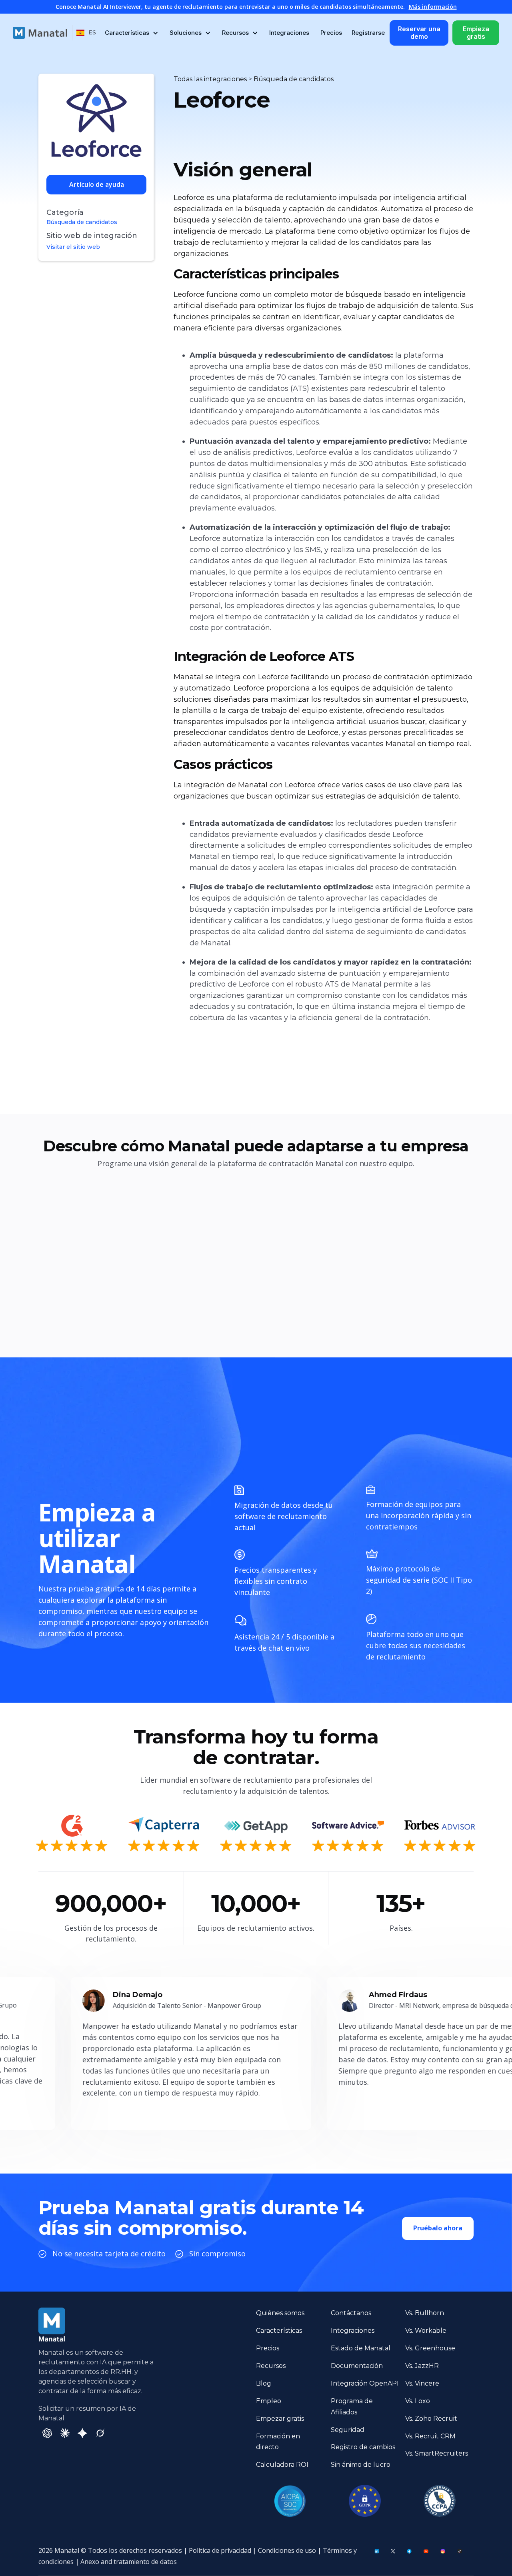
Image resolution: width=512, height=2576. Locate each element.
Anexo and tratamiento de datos (129, 2562)
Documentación (357, 2366)
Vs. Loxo (418, 2401)
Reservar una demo (419, 33)
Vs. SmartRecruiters (437, 2453)
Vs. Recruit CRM (430, 2436)
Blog (264, 2383)
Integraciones (289, 33)
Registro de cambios (363, 2447)
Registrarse (368, 33)
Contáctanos (351, 2313)
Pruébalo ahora (438, 2228)
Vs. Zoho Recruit (431, 2419)
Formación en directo (278, 2442)
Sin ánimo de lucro (361, 2465)
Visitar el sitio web (73, 247)
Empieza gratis (476, 33)
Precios (331, 33)
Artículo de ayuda (97, 184)
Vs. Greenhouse (430, 2348)
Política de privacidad (220, 2550)
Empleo (269, 2401)
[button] (86, 33)
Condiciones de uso (287, 2550)
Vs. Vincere (422, 2383)
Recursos (271, 2366)
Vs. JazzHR (422, 2366)
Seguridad (348, 2430)
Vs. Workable (426, 2331)
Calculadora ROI (282, 2465)
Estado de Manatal (361, 2348)
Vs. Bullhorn (425, 2313)
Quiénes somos (280, 2313)
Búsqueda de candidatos (82, 222)
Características (279, 2331)
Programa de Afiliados (352, 2407)
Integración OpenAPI (365, 2383)
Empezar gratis (280, 2419)
